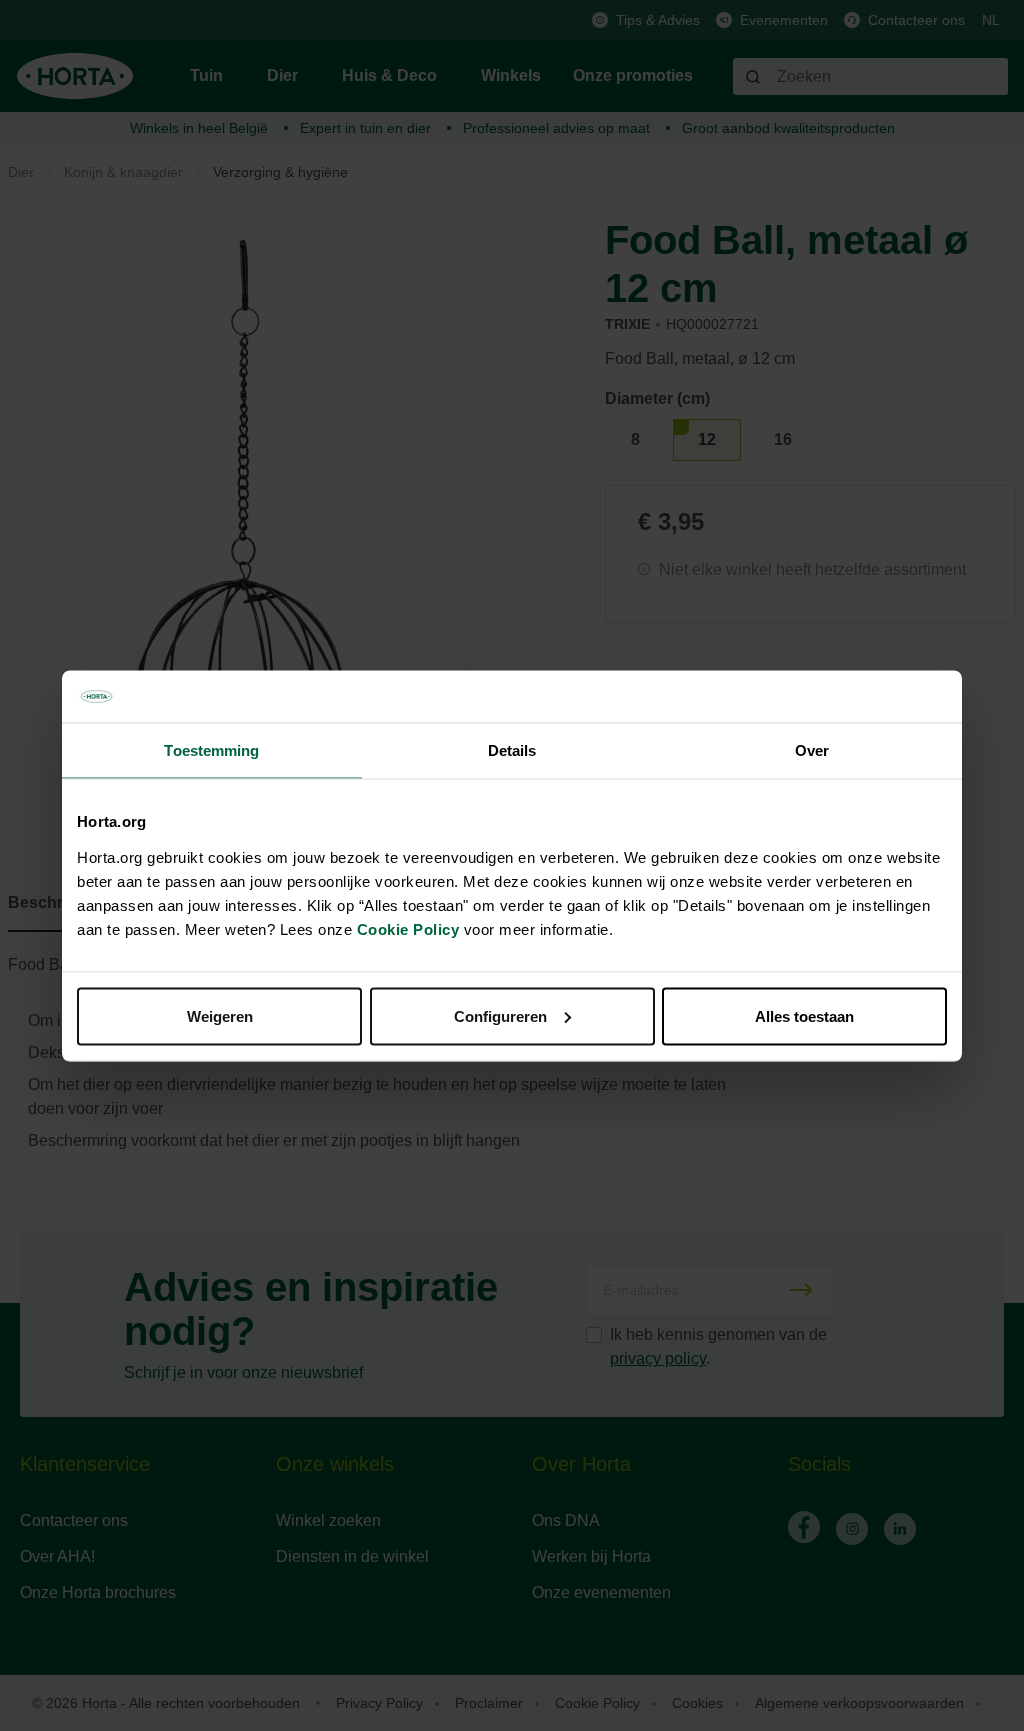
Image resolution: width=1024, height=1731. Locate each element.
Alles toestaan (804, 1015)
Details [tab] (512, 750)
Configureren (500, 1015)
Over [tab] (812, 750)
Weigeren (220, 1015)
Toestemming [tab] (211, 750)
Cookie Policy (408, 928)
